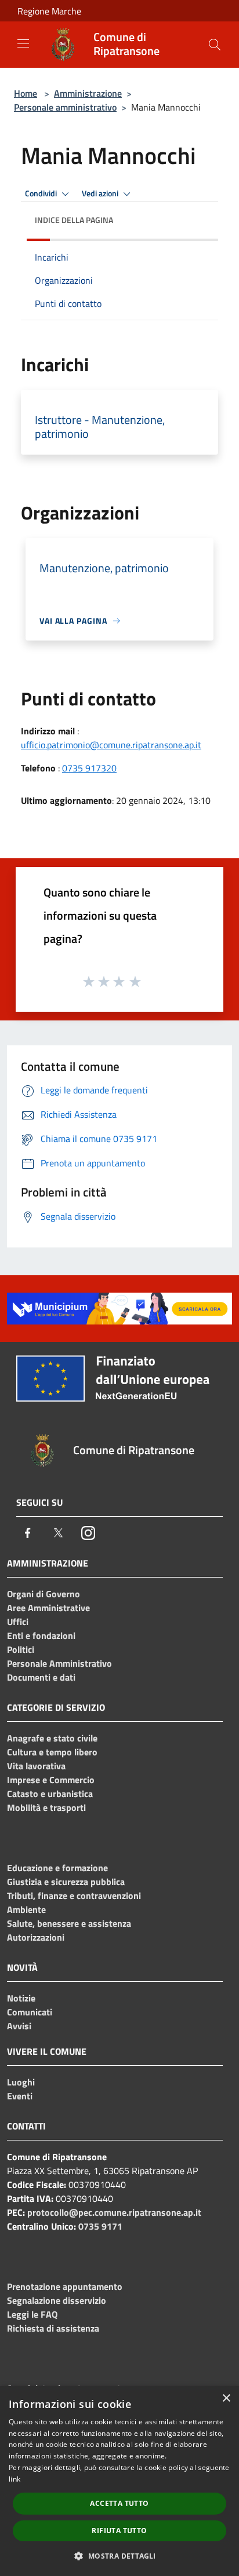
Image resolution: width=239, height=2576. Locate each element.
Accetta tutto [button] (119, 2503)
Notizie (21, 1998)
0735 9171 (100, 2226)
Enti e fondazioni (41, 1635)
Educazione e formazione (57, 1868)
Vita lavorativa (36, 1766)
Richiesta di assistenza (53, 2328)
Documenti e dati (41, 1677)
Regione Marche (49, 11)
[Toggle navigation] (23, 43)
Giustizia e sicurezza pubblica (66, 1882)
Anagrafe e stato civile (52, 1738)
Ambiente (26, 1909)
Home (26, 93)
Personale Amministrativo (59, 1663)
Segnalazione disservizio (57, 2300)
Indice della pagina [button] (74, 220)
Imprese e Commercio (51, 1780)
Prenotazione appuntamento (65, 2286)
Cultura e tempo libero (52, 1752)
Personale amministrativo (65, 107)
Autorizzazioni (36, 1937)
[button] (119, 2556)
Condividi (42, 193)
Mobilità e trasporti (46, 1807)
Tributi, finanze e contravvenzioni (74, 1896)
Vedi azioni (101, 193)
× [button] (226, 2398)
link (15, 2479)
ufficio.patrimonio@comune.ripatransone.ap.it (111, 745)
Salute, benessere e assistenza (69, 1923)
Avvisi (19, 2026)
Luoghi (21, 2082)
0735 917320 (89, 768)
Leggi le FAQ (32, 2314)
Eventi (20, 2096)
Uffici (18, 1622)
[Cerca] (215, 45)
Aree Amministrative (48, 1608)
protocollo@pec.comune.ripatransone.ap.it (114, 2212)
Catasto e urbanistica (50, 1794)
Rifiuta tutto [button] (119, 2531)
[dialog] (119, 2481)
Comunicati (30, 2012)
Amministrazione (88, 93)
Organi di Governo (44, 1594)
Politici (21, 1649)
